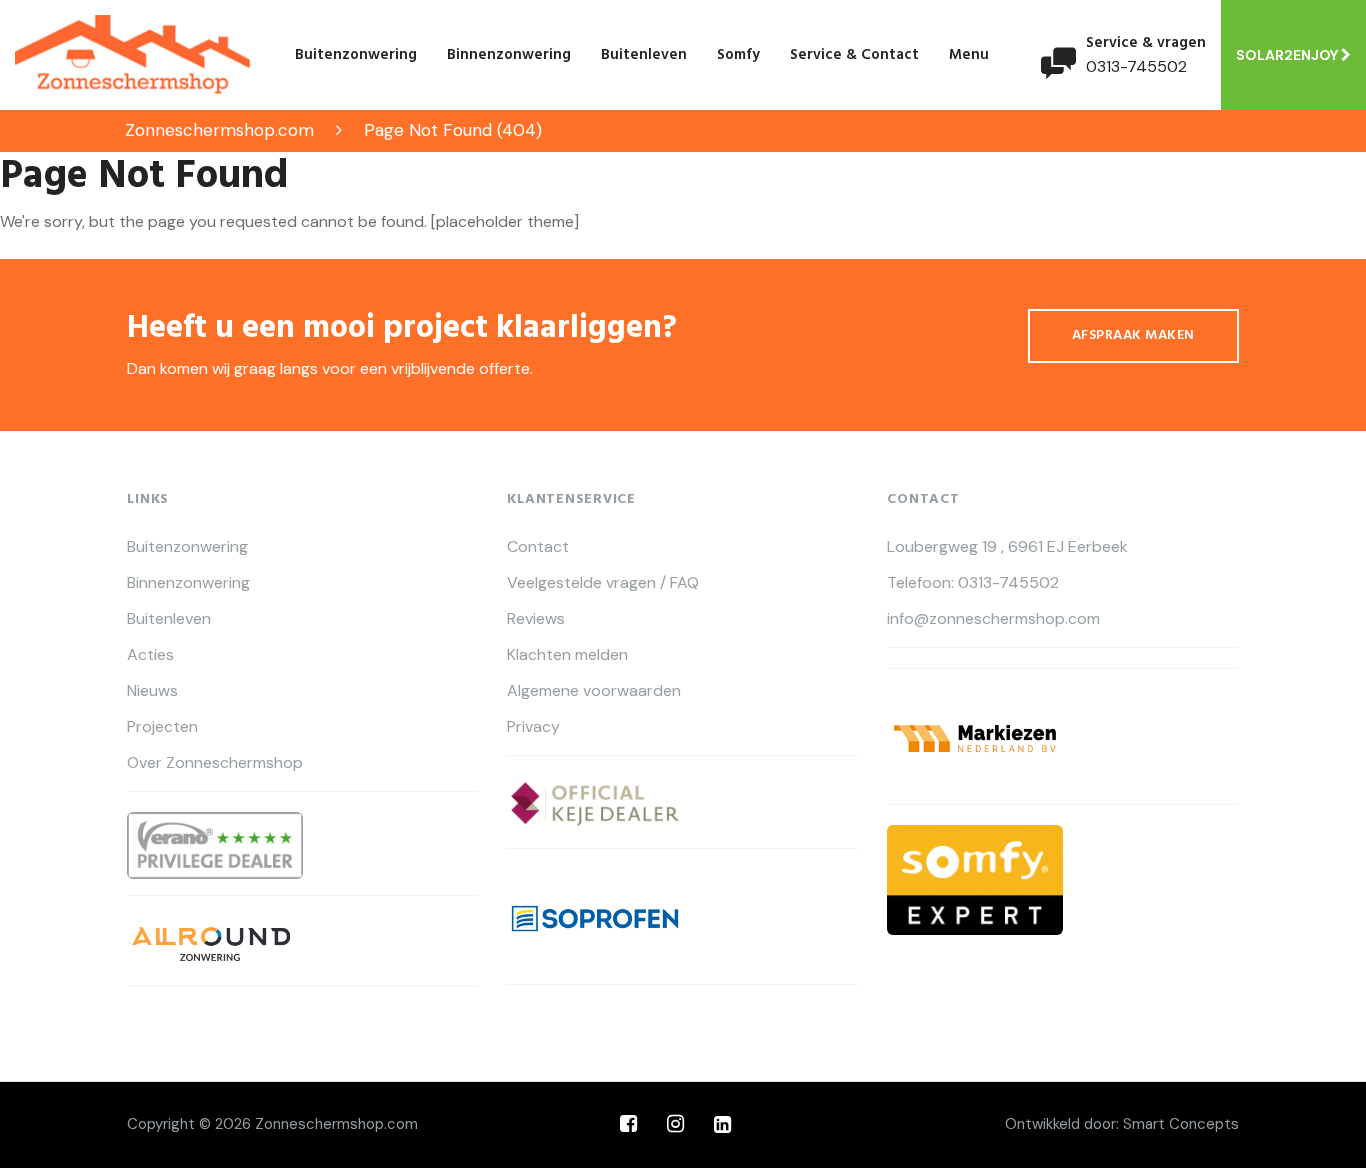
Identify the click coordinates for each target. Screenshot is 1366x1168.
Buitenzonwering (356, 55)
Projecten (162, 727)
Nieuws (152, 691)
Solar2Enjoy (1288, 55)
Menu (969, 55)
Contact (538, 547)
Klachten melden (567, 655)
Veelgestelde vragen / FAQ (603, 583)
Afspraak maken (1133, 335)
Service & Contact (854, 55)
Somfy (738, 55)
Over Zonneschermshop (215, 763)
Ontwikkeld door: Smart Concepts (1122, 1124)
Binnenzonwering (509, 55)
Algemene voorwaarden (594, 691)
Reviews (536, 619)
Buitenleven (644, 55)
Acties (150, 655)
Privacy (533, 727)
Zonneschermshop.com (336, 1124)
